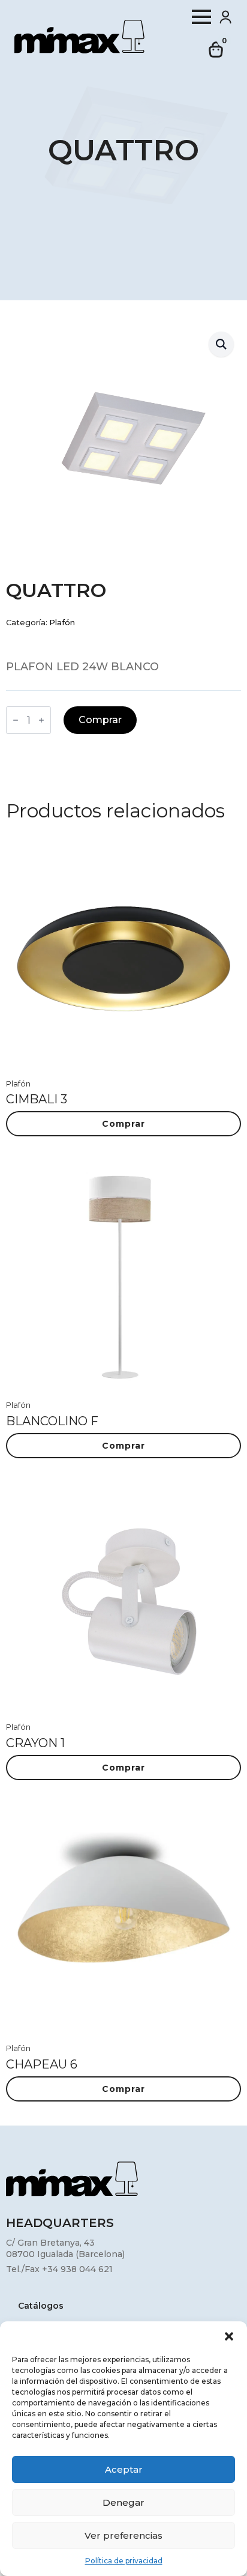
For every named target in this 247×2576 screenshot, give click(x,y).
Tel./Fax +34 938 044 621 (59, 2269)
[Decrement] (16, 720)
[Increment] (41, 720)
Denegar (123, 2502)
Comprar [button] (123, 1124)
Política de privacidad (124, 2561)
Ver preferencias (123, 2535)
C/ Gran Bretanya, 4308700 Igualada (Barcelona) (65, 2249)
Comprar (100, 720)
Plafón (62, 623)
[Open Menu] (201, 17)
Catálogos (41, 2306)
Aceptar (124, 2469)
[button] (229, 2336)
